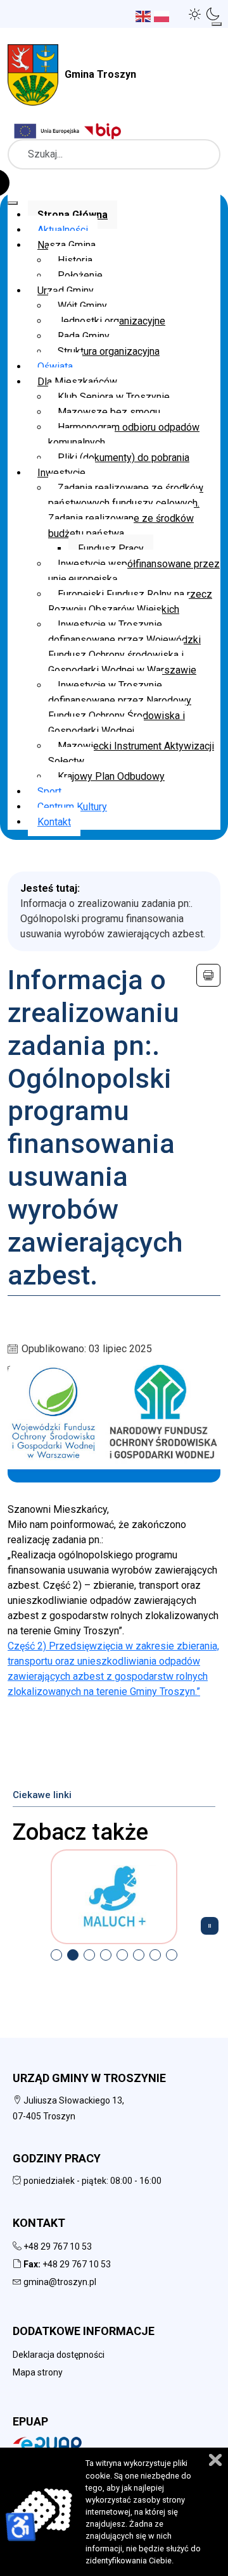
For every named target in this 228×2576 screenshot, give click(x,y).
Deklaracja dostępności (59, 2355)
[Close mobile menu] (13, 203)
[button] (195, 14)
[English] (145, 15)
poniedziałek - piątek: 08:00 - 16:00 (92, 2181)
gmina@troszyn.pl (60, 2282)
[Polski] (163, 15)
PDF (208, 975)
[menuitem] (73, 215)
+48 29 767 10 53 (58, 2246)
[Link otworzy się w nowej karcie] (104, 131)
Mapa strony (38, 2372)
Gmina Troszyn (100, 74)
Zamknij (215, 2460)
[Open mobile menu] (217, 24)
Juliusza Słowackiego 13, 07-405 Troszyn (68, 2108)
